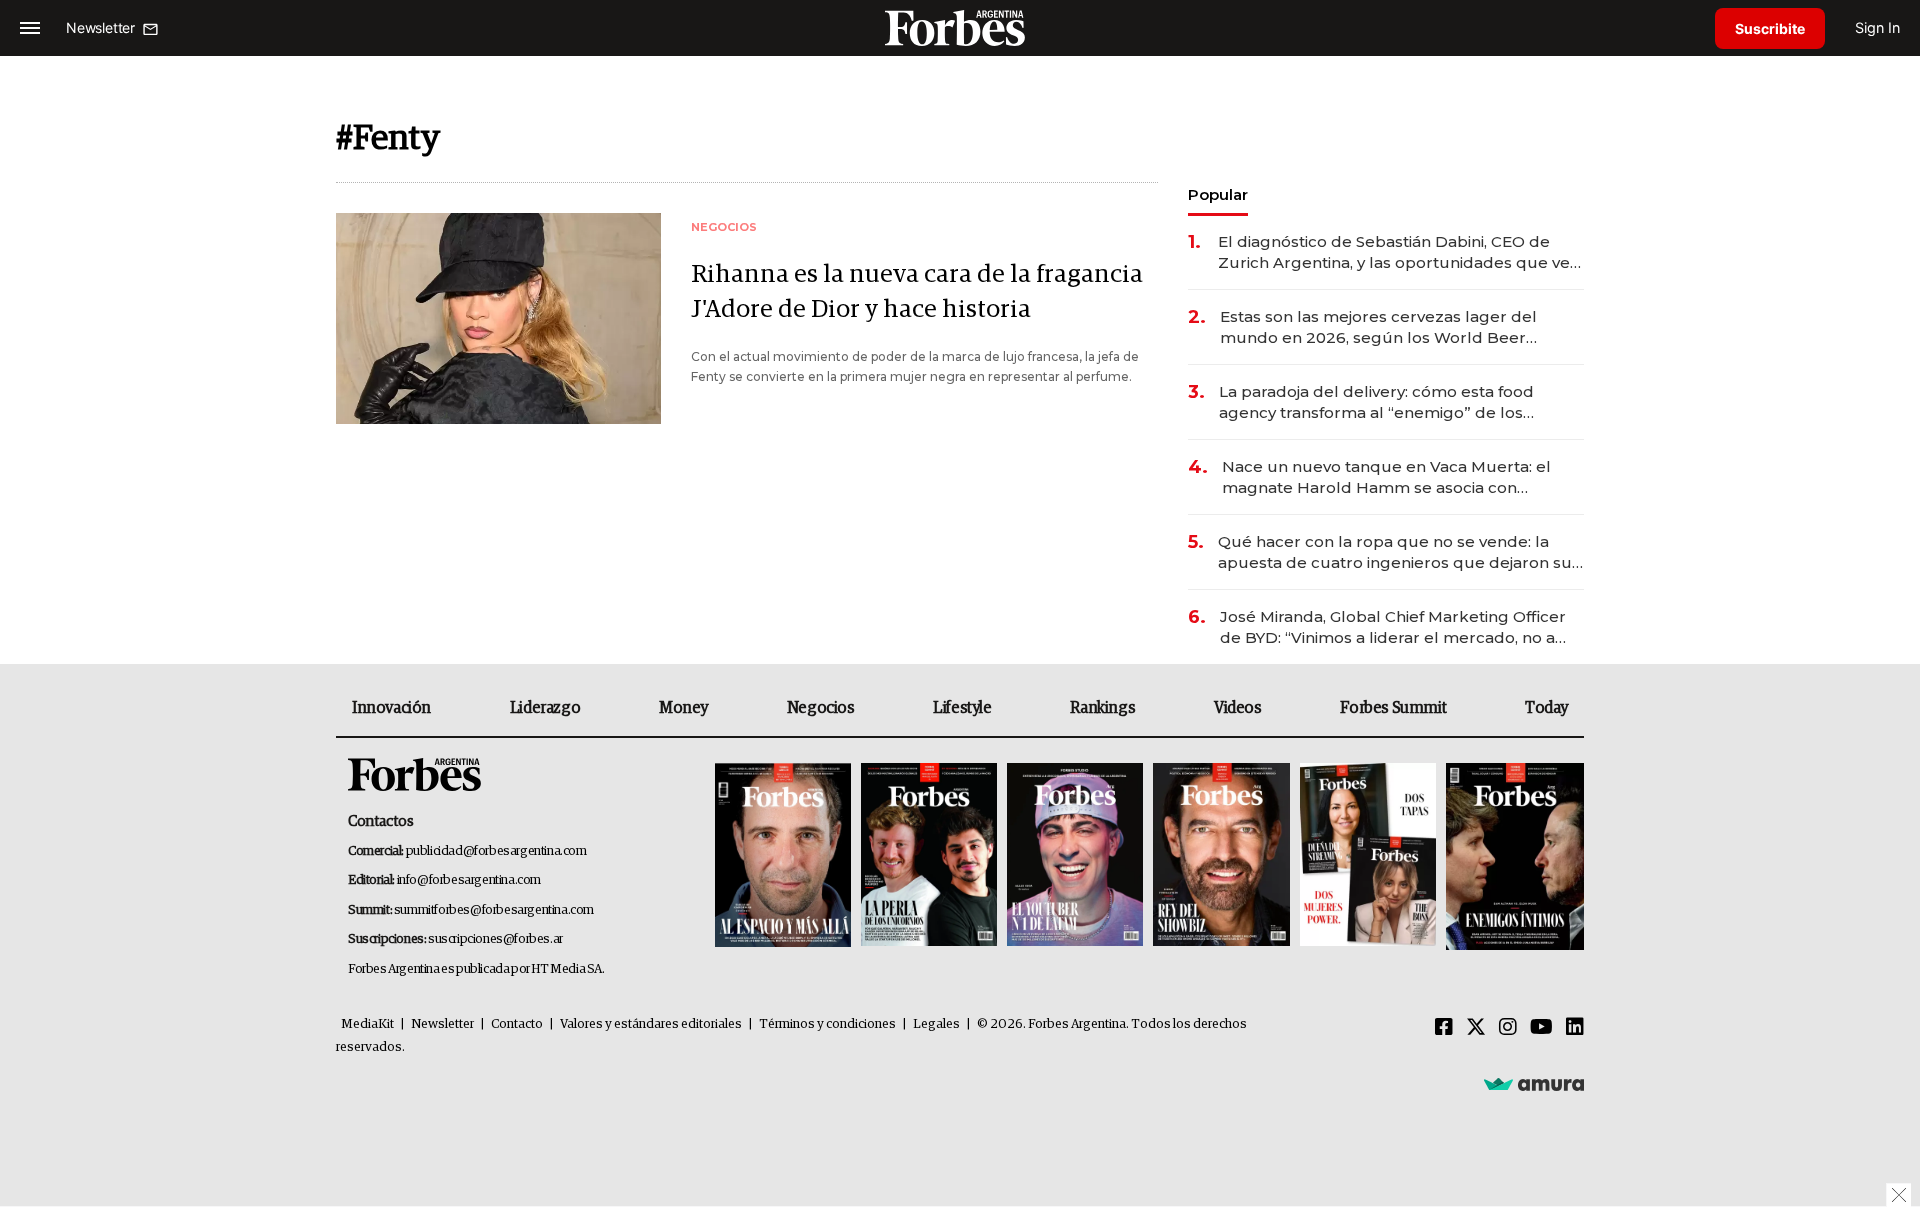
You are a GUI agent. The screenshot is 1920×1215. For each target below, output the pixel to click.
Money (683, 708)
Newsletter (442, 1024)
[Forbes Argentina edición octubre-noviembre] (1368, 856)
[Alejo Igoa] (1075, 856)
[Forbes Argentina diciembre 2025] (1221, 856)
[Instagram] (1508, 1028)
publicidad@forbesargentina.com (496, 851)
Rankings (1102, 708)
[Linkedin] (1575, 1028)
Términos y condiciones (827, 1024)
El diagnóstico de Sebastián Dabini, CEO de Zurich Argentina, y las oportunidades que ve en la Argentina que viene (1394, 252)
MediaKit (367, 1024)
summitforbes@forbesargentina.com (494, 910)
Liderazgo (545, 708)
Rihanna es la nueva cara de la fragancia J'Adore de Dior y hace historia (917, 292)
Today (1546, 708)
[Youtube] (1541, 1028)
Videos (1238, 708)
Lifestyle (962, 708)
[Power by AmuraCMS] (1534, 1083)
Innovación (391, 708)
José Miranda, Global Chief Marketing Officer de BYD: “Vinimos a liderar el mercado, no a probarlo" (1393, 627)
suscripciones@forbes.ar (495, 939)
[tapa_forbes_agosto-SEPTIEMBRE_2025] (1512, 856)
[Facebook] (1444, 1028)
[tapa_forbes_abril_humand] (929, 856)
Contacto (517, 1024)
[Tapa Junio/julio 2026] (783, 856)
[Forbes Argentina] (960, 27)
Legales (936, 1024)
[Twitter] (1476, 1028)
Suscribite (1770, 28)
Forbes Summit (1393, 708)
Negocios (821, 708)
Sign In (1877, 27)
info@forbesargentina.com (469, 880)
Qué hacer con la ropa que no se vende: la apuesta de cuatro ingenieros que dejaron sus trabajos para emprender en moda (1399, 552)
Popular (1218, 194)
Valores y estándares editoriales (651, 1024)
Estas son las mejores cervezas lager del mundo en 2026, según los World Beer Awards (1378, 327)
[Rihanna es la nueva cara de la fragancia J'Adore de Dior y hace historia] (498, 318)
